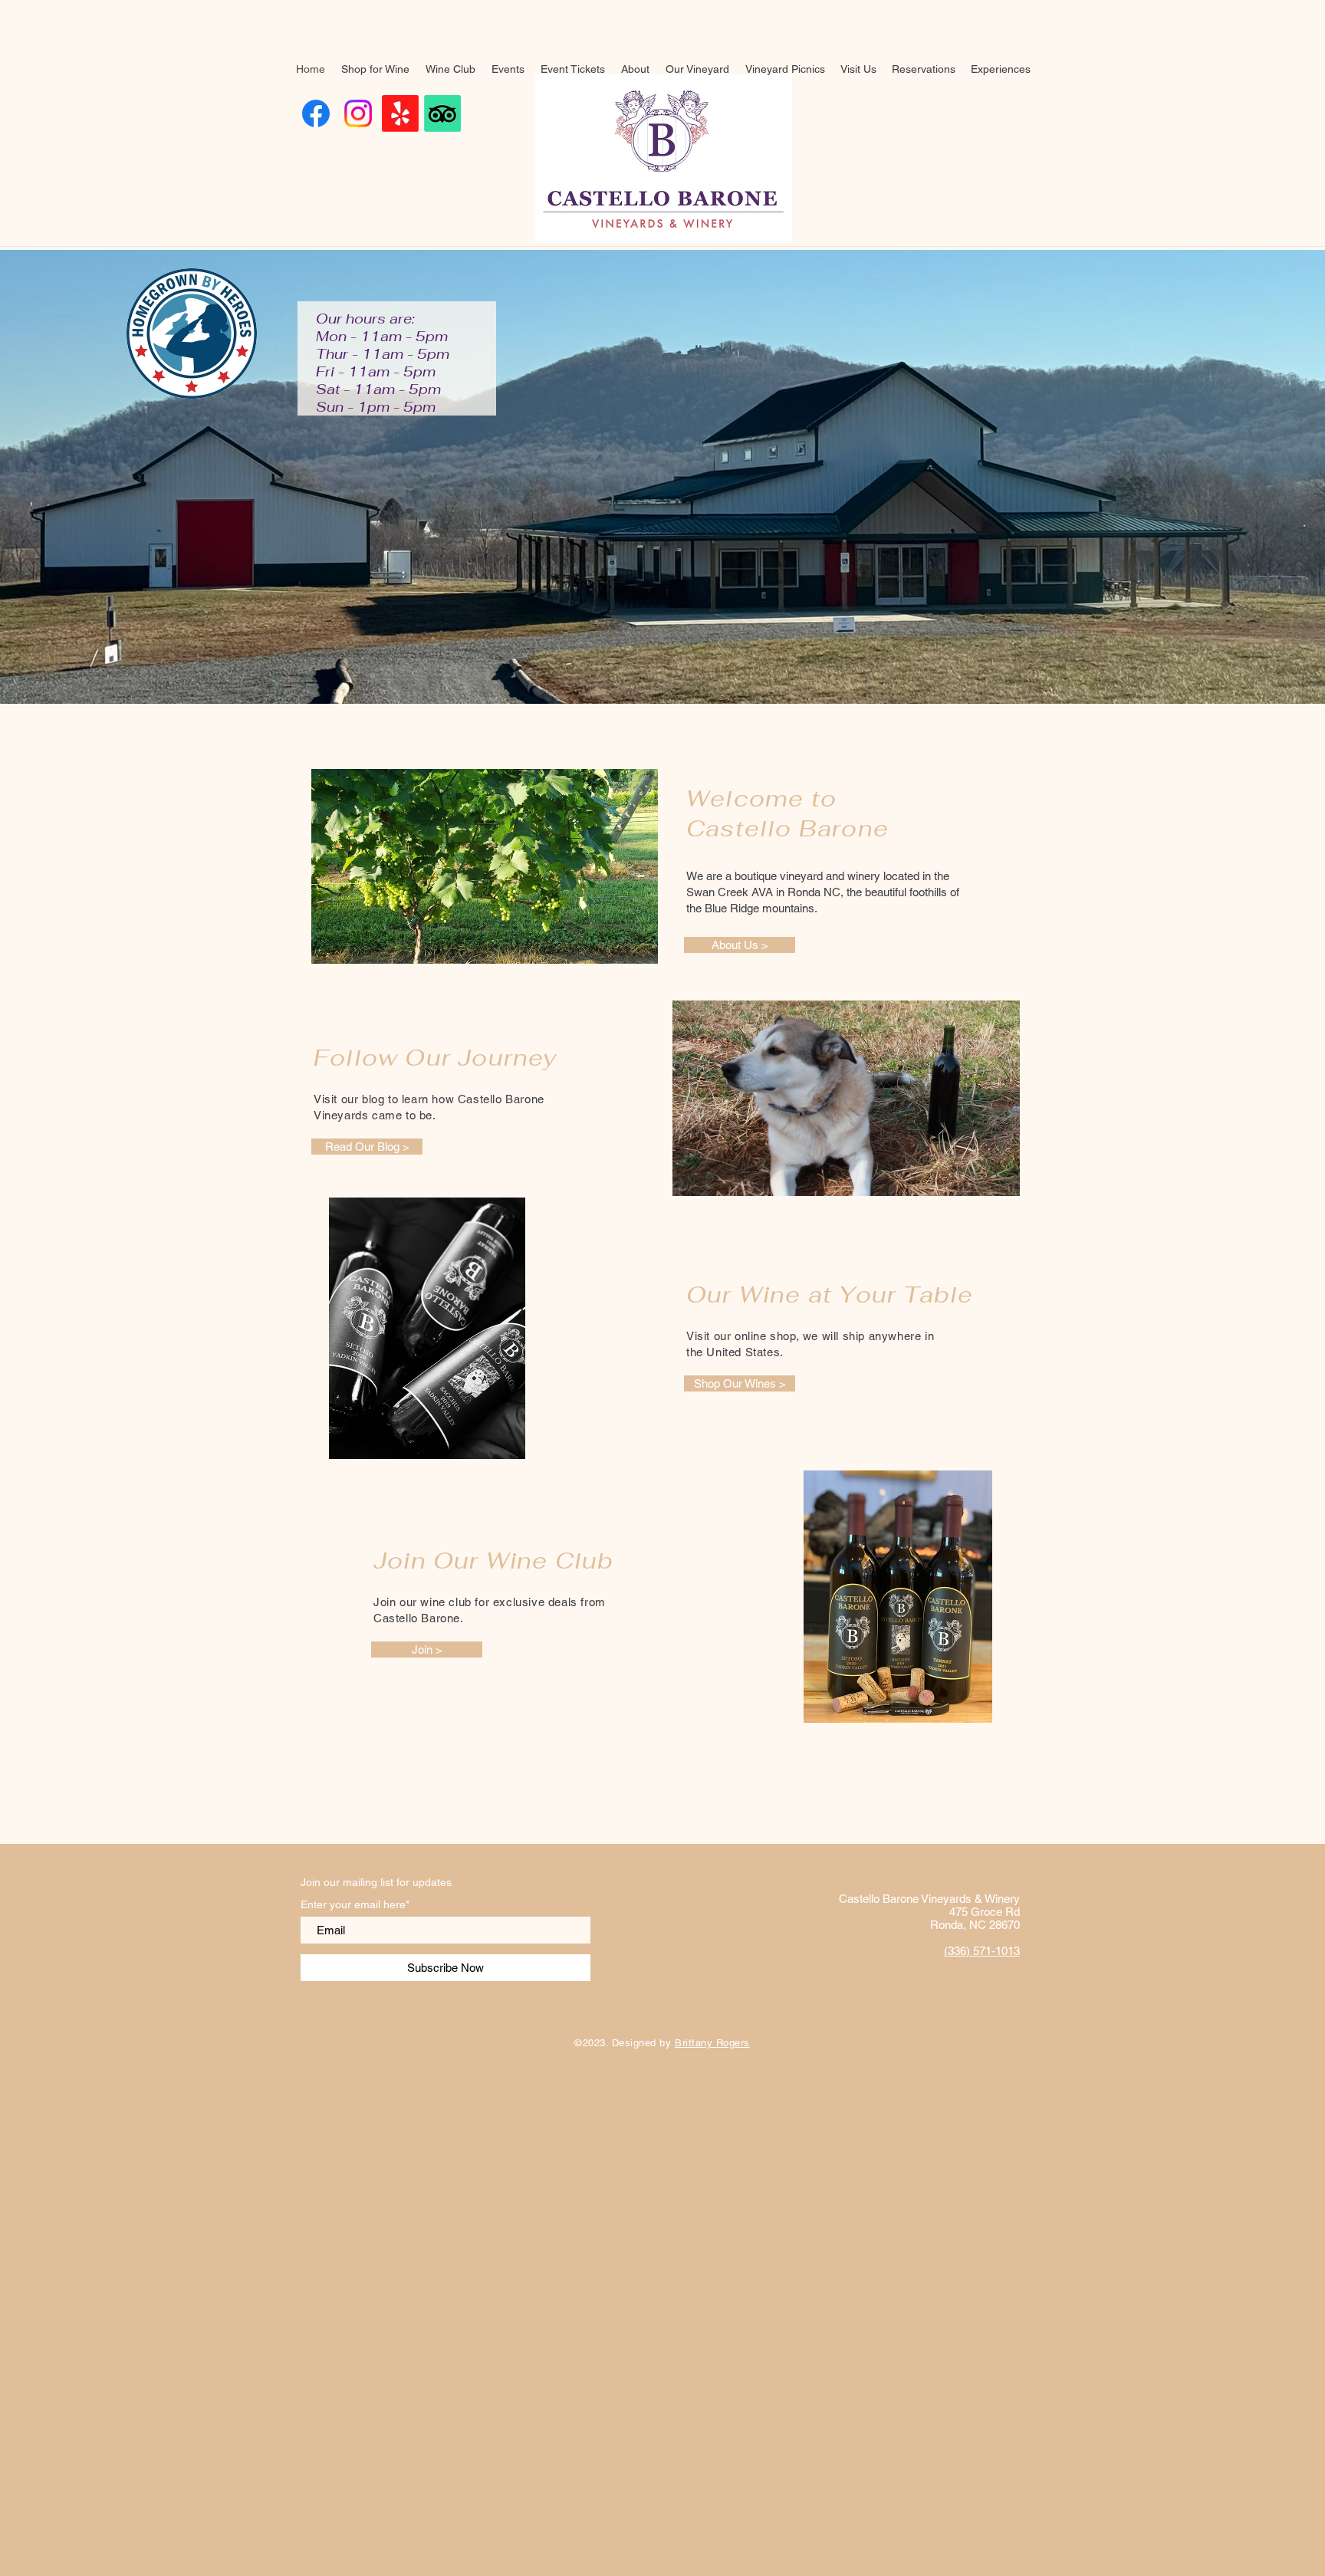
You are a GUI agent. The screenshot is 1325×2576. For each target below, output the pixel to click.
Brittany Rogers (712, 2043)
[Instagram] (358, 113)
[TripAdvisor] (442, 113)
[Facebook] (316, 113)
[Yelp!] (400, 113)
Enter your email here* (355, 1904)
